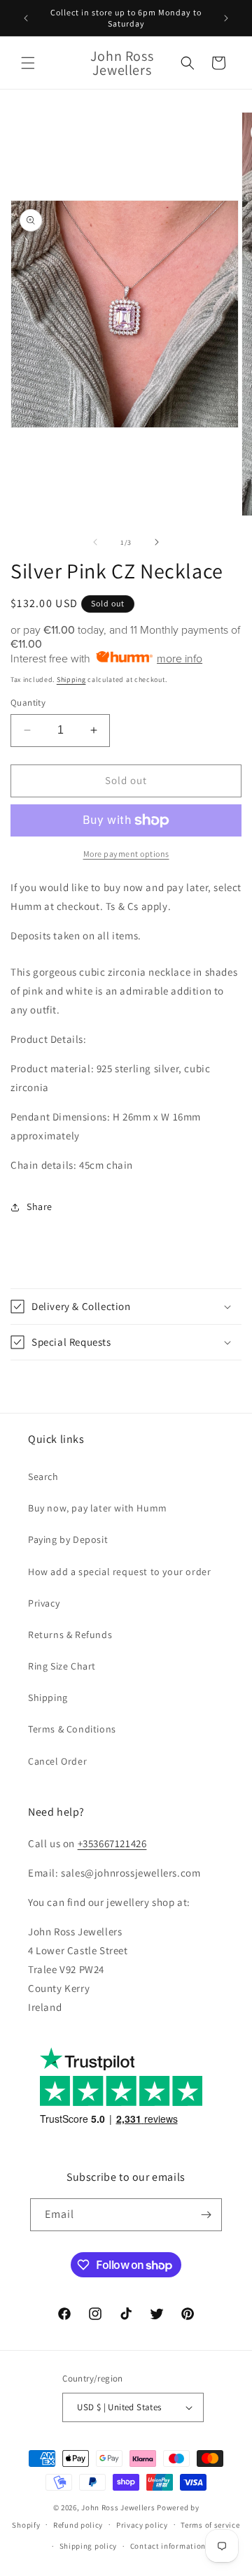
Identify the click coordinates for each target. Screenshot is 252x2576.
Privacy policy (142, 2525)
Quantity (28, 703)
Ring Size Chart (62, 1666)
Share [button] (40, 1207)
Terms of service (210, 2525)
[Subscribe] (206, 2215)
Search (43, 1476)
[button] (28, 63)
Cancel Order (57, 1761)
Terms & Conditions (72, 1729)
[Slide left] (95, 542)
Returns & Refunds (70, 1635)
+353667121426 (112, 1843)
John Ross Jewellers (118, 2507)
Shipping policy (89, 2546)
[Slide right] (157, 542)
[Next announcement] (226, 18)
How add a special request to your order (119, 1572)
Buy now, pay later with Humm (98, 1508)
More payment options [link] (126, 854)
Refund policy (78, 2525)
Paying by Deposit (68, 1539)
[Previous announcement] (26, 18)
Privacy (44, 1603)
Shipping (71, 679)
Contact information (168, 2546)
